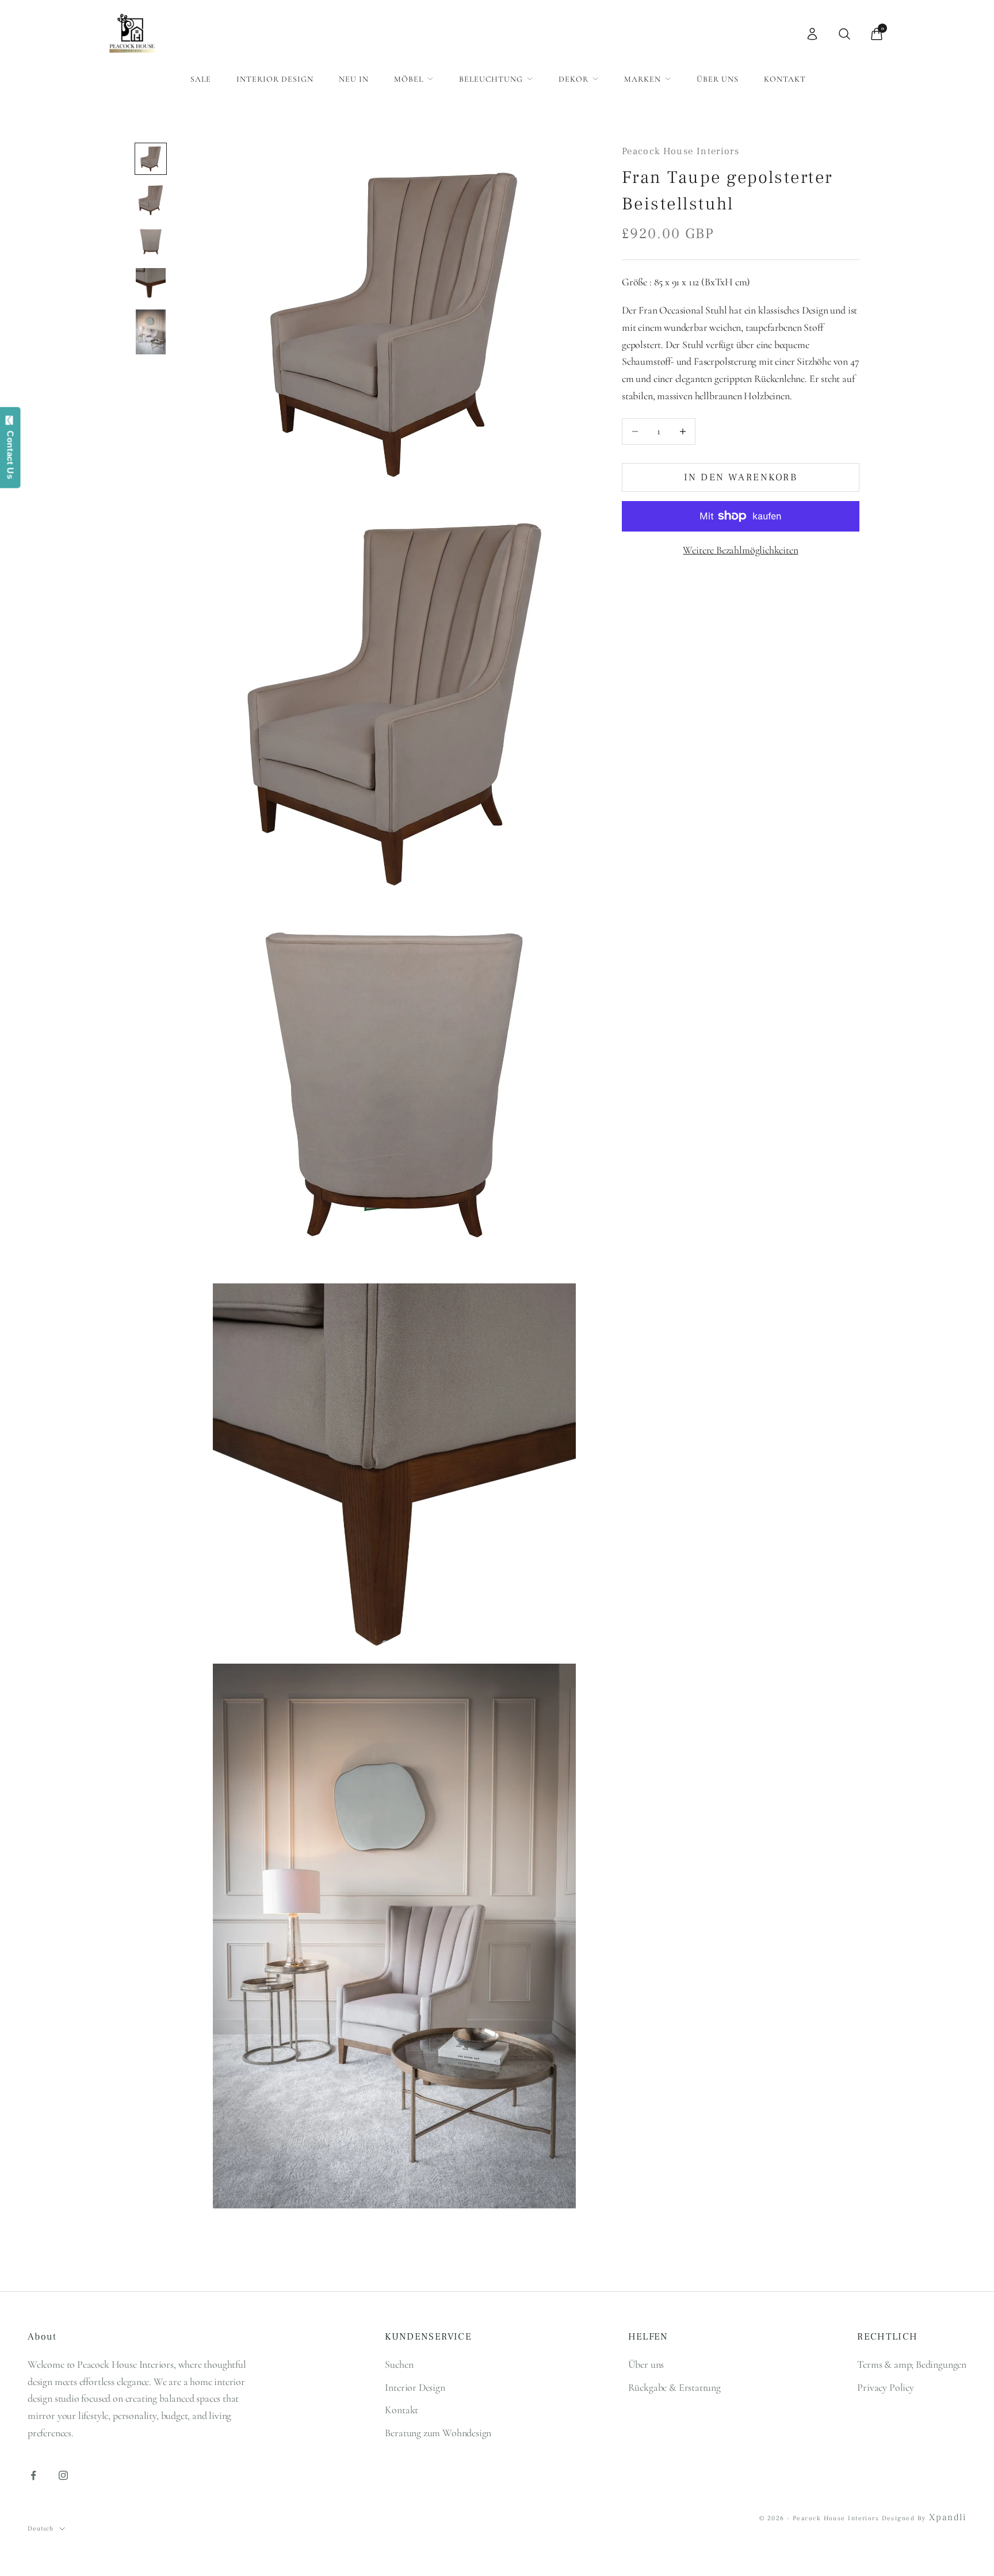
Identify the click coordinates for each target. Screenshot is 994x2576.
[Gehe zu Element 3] (151, 242)
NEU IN (354, 79)
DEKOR (574, 79)
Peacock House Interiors (680, 151)
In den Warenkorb (741, 477)
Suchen (399, 2364)
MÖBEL (409, 79)
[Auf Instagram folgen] (63, 2475)
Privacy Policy (885, 2387)
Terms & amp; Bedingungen (912, 2364)
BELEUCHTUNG (491, 79)
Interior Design (275, 79)
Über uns (718, 79)
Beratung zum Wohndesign (438, 2433)
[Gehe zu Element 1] (151, 159)
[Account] (812, 34)
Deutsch (41, 2529)
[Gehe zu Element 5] (151, 332)
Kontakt (785, 79)
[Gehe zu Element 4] (151, 283)
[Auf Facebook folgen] (33, 2475)
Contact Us (11, 452)
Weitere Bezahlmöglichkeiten (740, 550)
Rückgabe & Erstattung (674, 2387)
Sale (201, 79)
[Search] (844, 34)
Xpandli (948, 2517)
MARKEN (643, 79)
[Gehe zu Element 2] (151, 200)
